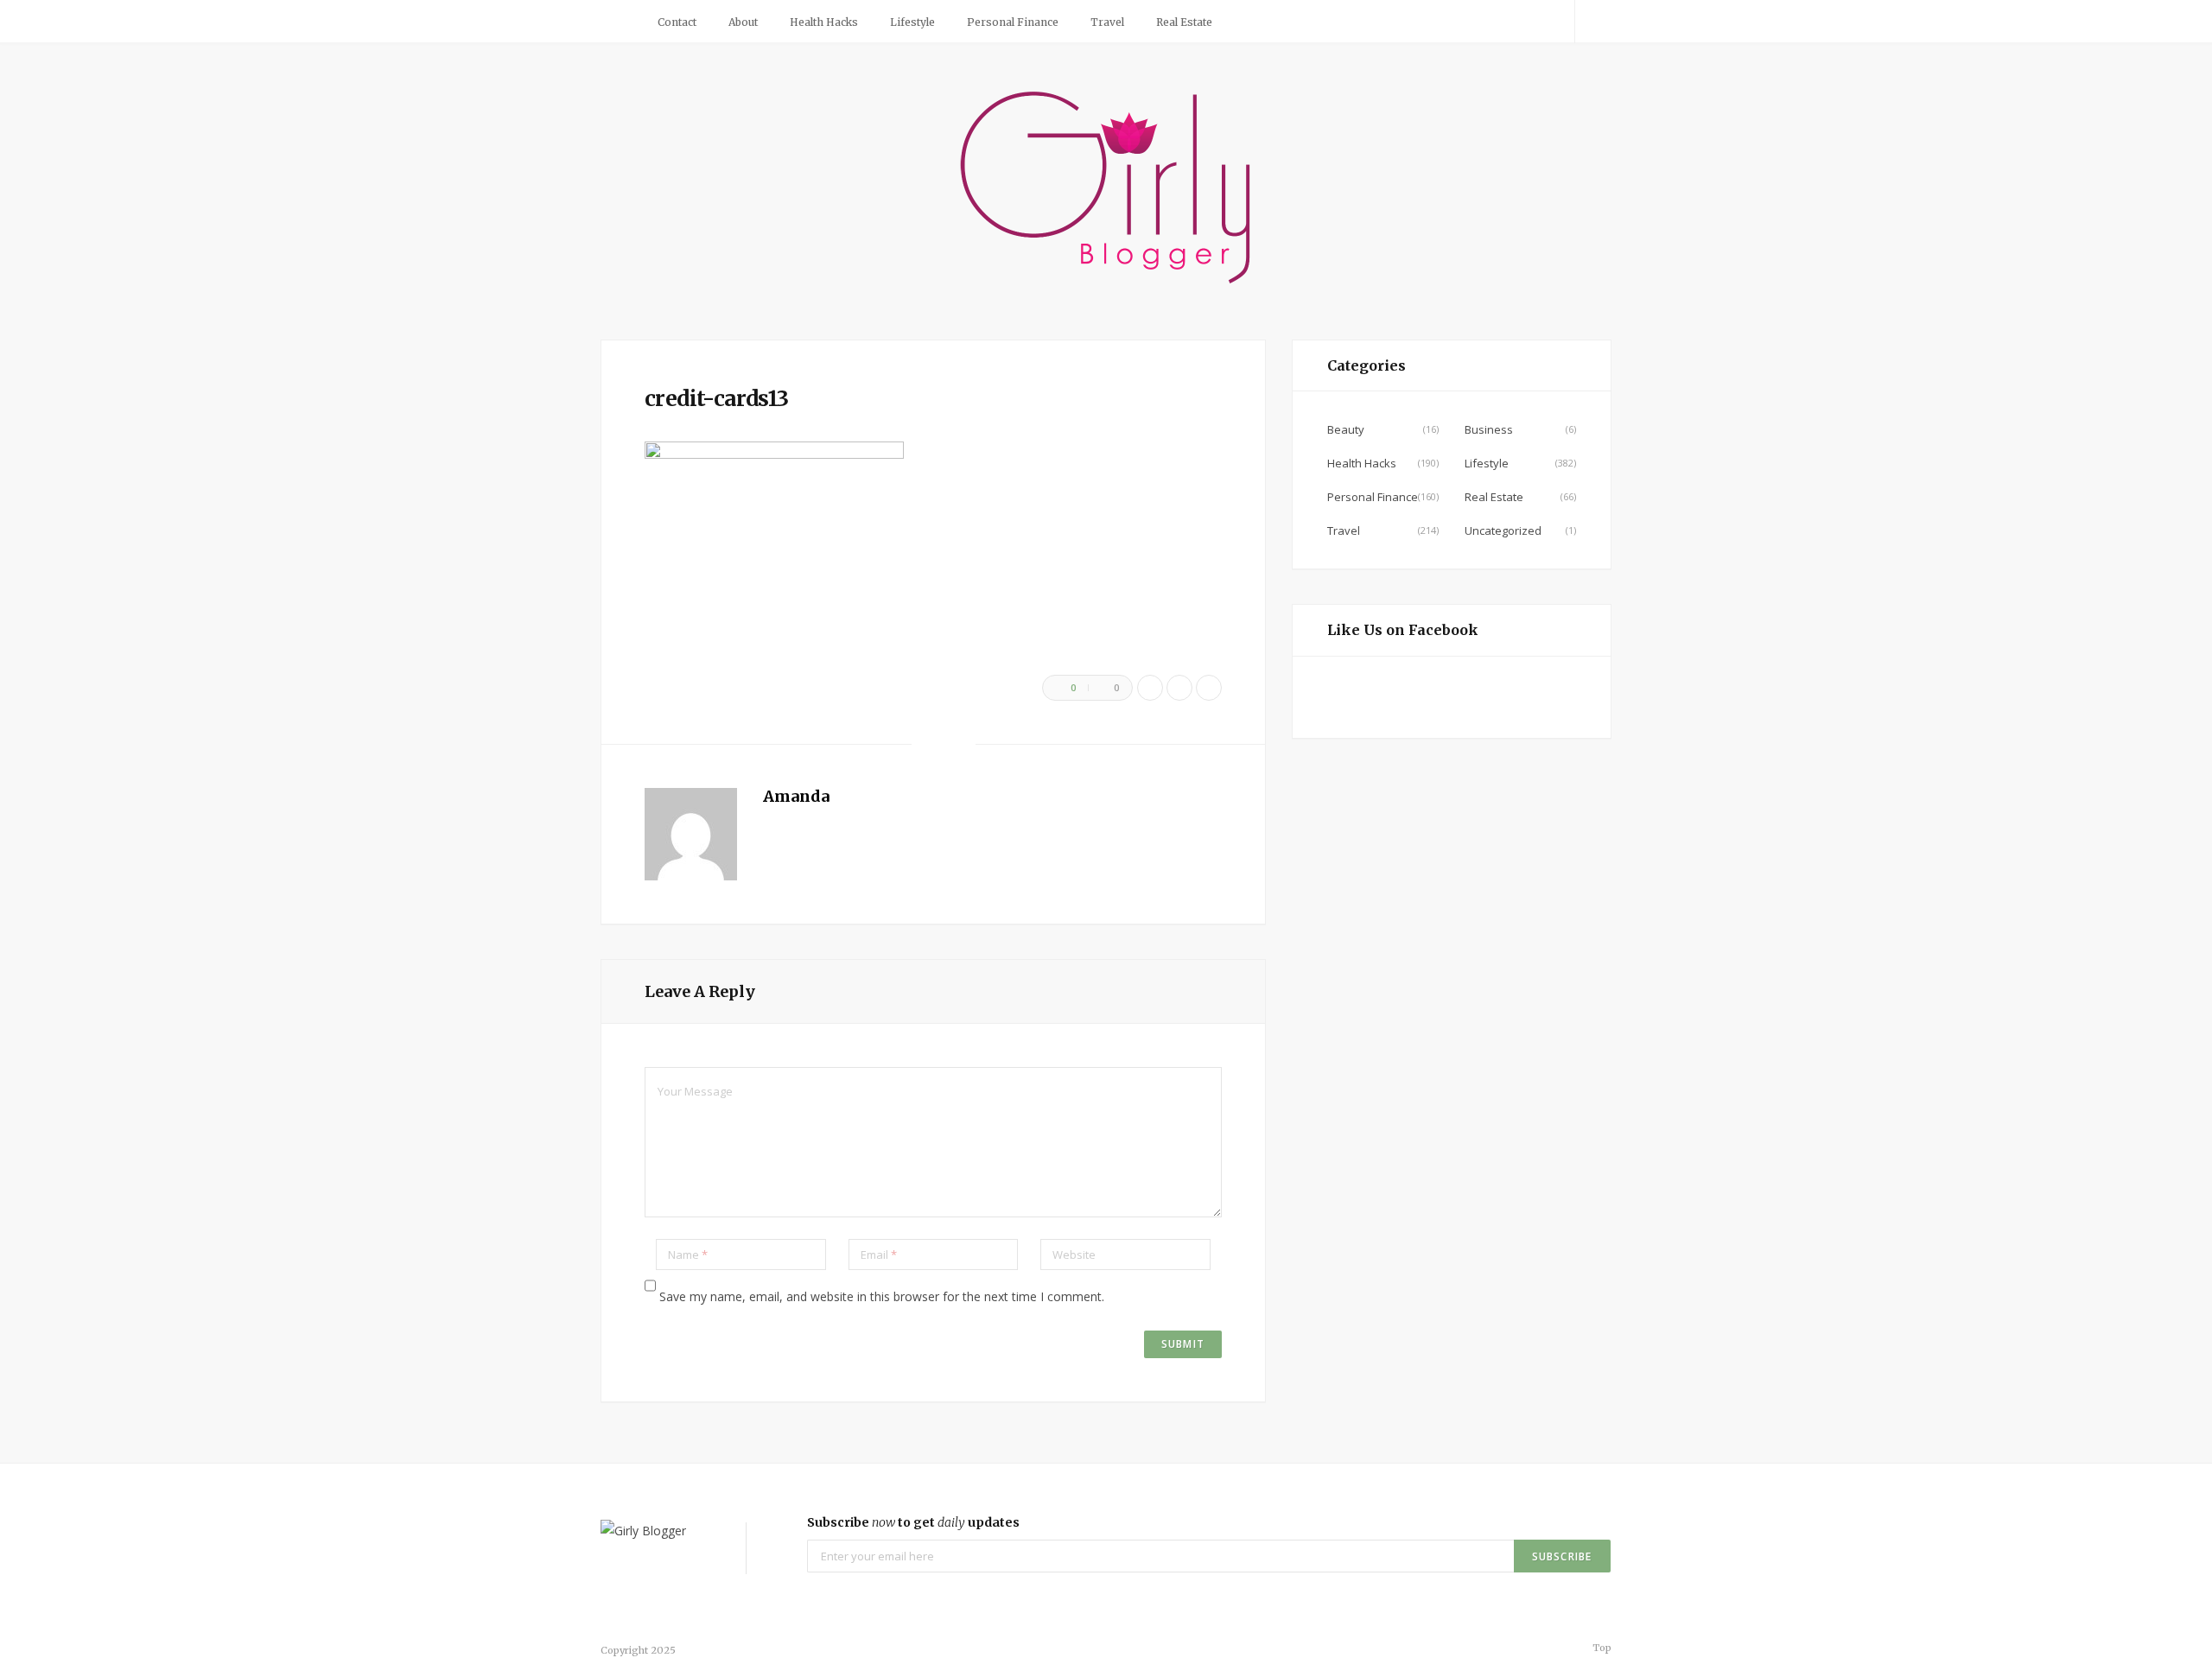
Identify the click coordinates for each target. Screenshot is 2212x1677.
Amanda (796, 796)
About (743, 22)
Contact (677, 22)
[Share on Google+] (1209, 688)
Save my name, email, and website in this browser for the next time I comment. (882, 1296)
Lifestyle (912, 22)
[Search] (1593, 22)
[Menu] (620, 22)
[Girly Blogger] (1106, 189)
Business (1489, 429)
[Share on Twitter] (1179, 688)
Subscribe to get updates (913, 1522)
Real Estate (1184, 22)
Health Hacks (824, 22)
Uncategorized (1503, 530)
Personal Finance (1013, 22)
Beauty (1346, 429)
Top (1601, 1648)
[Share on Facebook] (1150, 688)
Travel (1107, 22)
